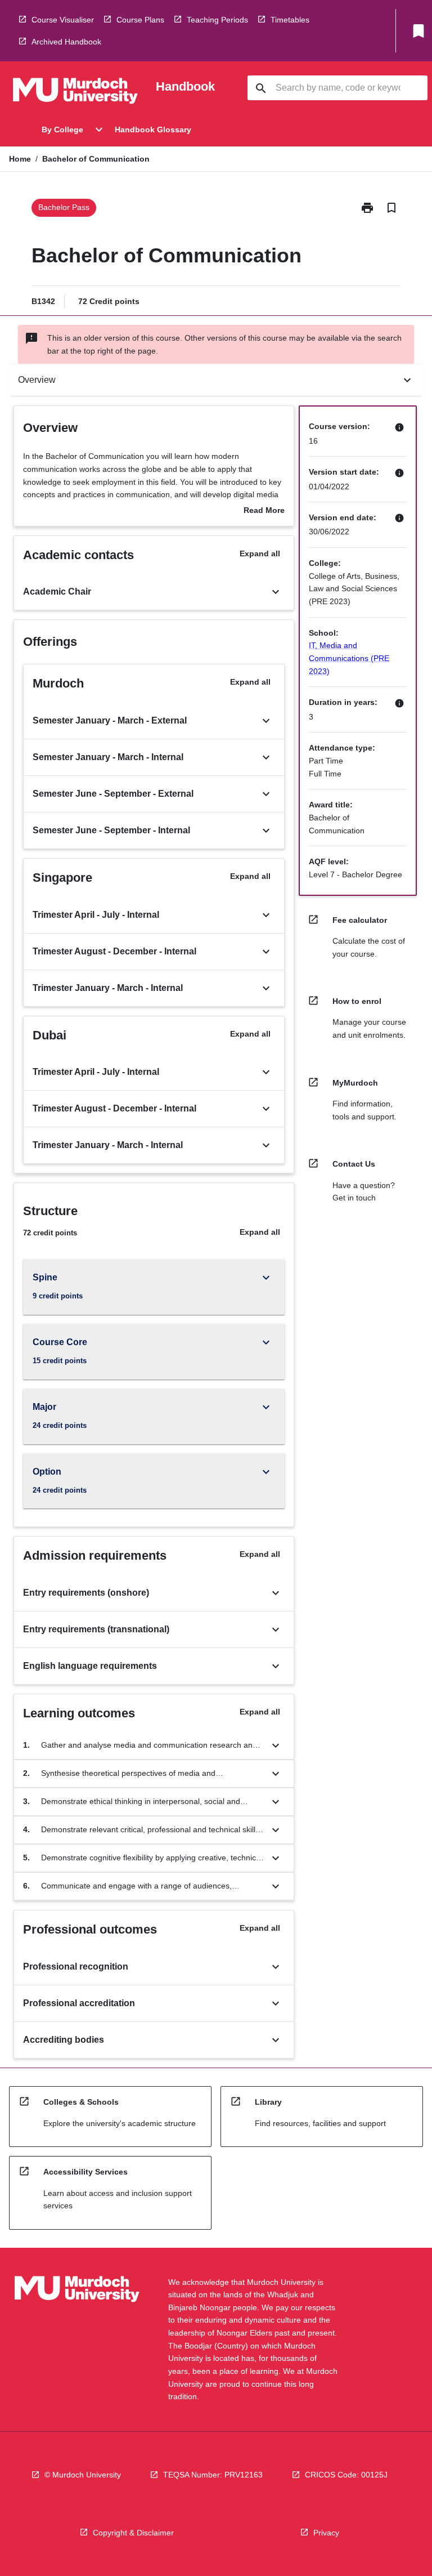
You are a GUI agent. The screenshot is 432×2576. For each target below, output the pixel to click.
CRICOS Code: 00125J (346, 2475)
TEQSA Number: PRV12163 (213, 2475)
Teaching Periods (217, 20)
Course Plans (140, 20)
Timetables (290, 20)
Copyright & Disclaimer (133, 2533)
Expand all (260, 553)
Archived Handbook (66, 42)
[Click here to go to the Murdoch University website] (75, 93)
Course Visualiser (63, 20)
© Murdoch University (83, 2475)
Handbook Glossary (153, 130)
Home (20, 159)
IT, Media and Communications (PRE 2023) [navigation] (349, 658)
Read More (264, 511)
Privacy (326, 2533)
